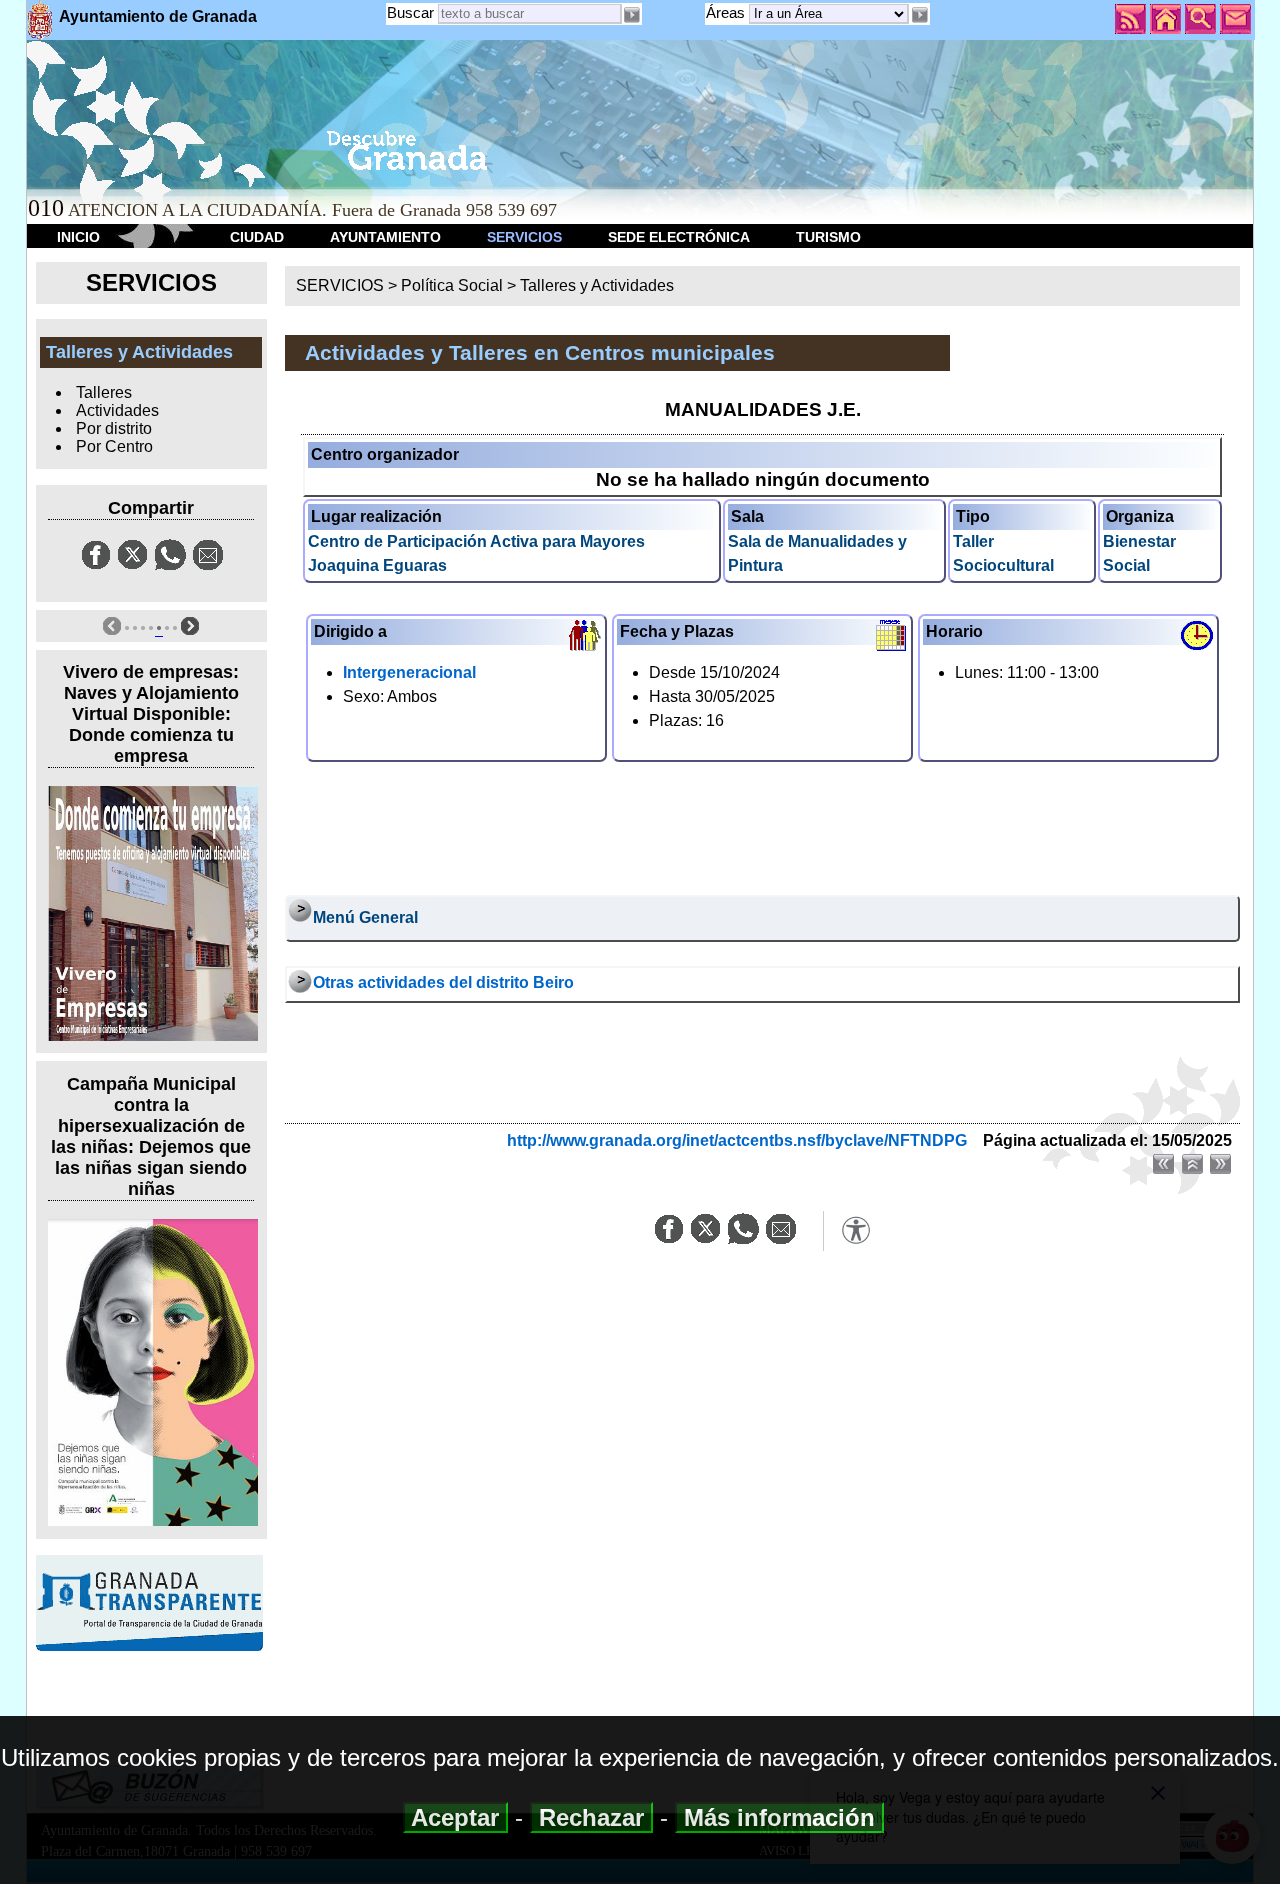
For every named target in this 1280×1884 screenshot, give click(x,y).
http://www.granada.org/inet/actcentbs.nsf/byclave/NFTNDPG (737, 1140)
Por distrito (114, 428)
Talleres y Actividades (597, 285)
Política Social (452, 285)
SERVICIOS (524, 237)
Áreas (727, 12)
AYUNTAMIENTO (385, 237)
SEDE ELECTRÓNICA (679, 237)
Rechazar (591, 1817)
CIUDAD (257, 237)
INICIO (78, 237)
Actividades (117, 410)
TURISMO (828, 237)
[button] (919, 15)
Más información (779, 1817)
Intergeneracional (409, 672)
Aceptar (455, 1817)
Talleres (104, 392)
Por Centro (114, 446)
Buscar (410, 12)
